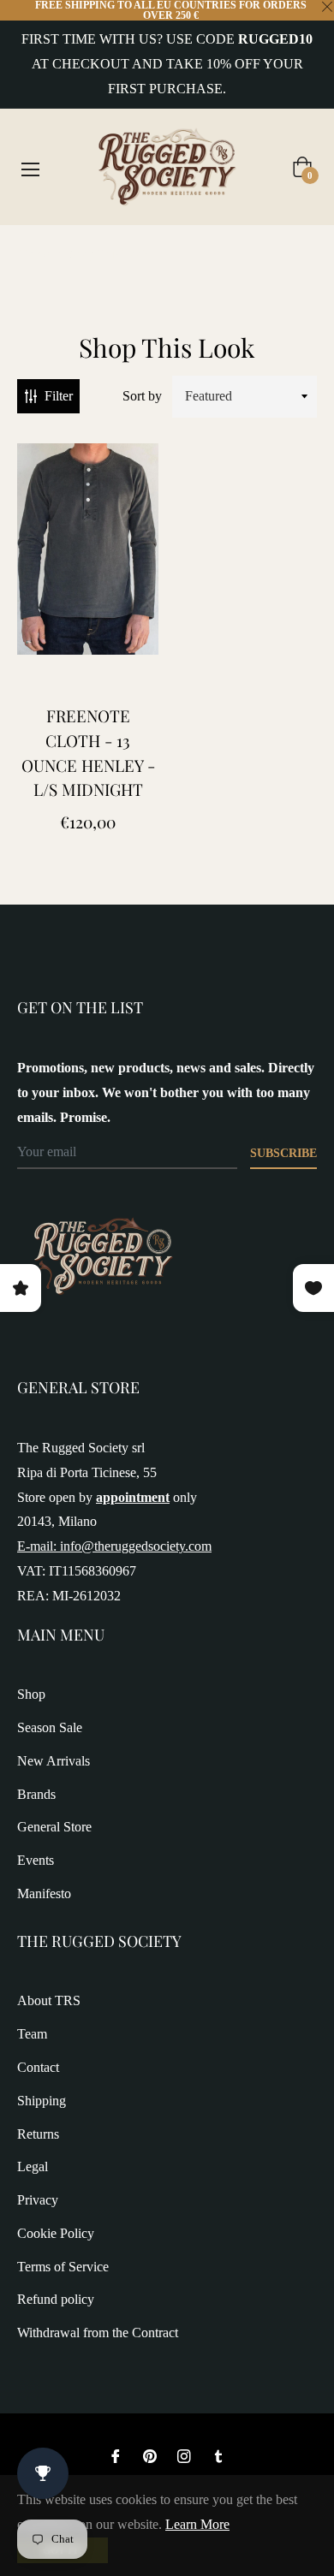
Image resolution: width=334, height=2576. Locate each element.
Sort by (142, 396)
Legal (33, 2166)
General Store (54, 1827)
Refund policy (56, 2299)
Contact (38, 2067)
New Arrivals (54, 1761)
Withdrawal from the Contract (98, 2333)
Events (36, 1860)
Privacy (38, 2200)
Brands (36, 1794)
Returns (38, 2134)
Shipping (42, 2101)
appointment (133, 1497)
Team (32, 2034)
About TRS (49, 2000)
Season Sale (50, 1727)
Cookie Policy (56, 2233)
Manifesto (44, 1893)
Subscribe (283, 1153)
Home (34, 255)
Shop (31, 1694)
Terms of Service (63, 2267)
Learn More (197, 2524)
